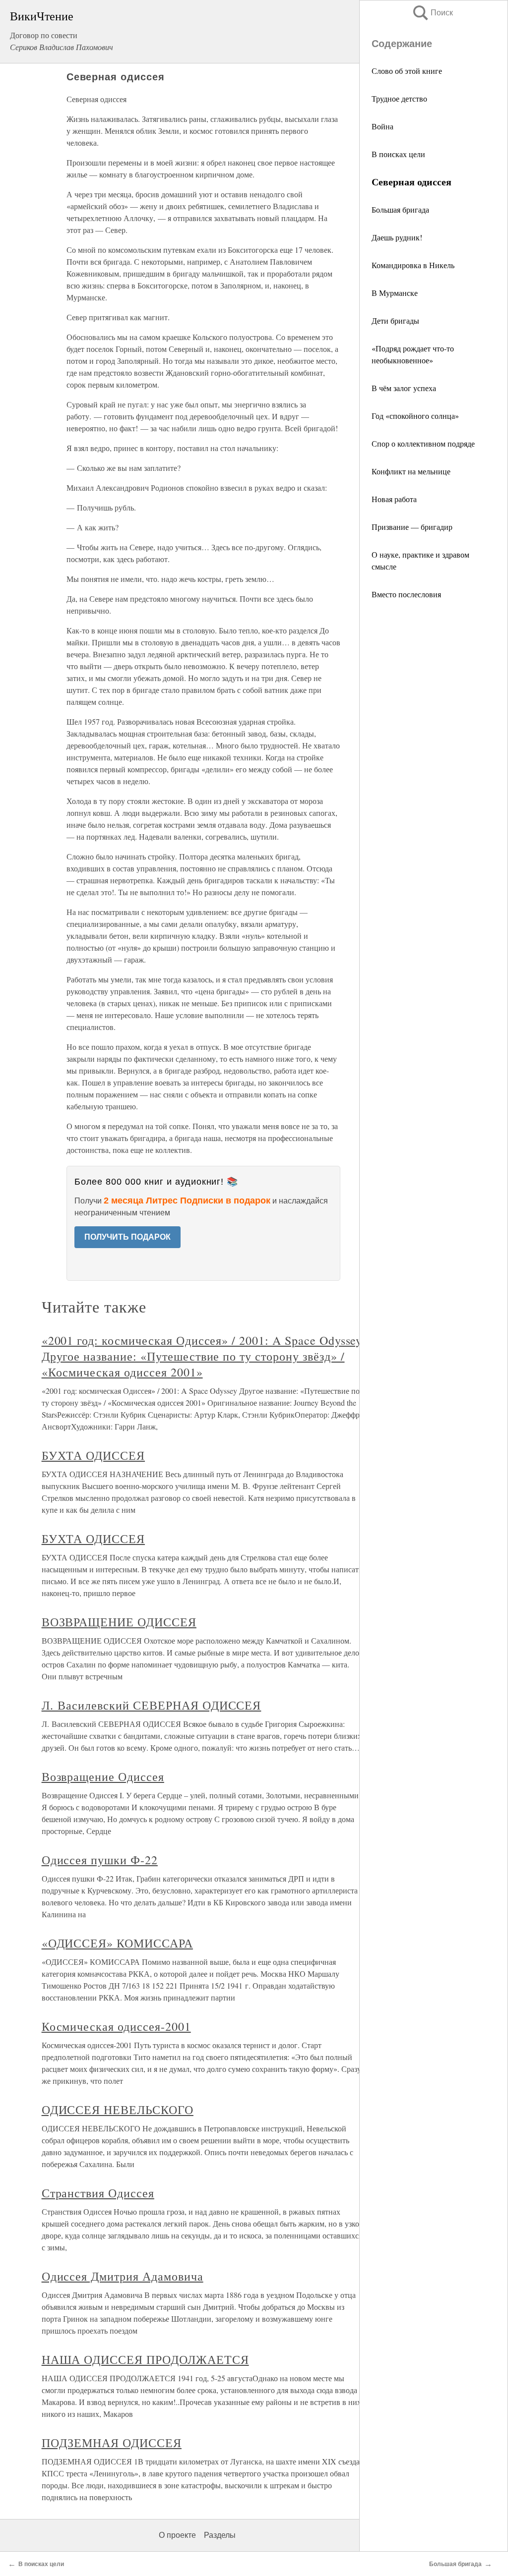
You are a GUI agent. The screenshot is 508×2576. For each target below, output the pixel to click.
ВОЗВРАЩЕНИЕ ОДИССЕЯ (119, 1622)
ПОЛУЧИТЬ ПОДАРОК (127, 1237)
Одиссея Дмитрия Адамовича (123, 2276)
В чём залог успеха (404, 388)
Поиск (432, 13)
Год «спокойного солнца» (415, 416)
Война (382, 126)
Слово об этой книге (407, 71)
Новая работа (394, 499)
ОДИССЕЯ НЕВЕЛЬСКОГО (118, 2110)
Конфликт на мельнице (411, 471)
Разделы (220, 2535)
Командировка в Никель (413, 265)
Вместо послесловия (406, 594)
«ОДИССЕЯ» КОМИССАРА (117, 1943)
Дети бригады (395, 320)
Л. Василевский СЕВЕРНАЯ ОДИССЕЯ (152, 1705)
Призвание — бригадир (412, 527)
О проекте (177, 2535)
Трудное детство (399, 98)
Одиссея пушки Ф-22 (100, 1860)
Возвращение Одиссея (103, 1776)
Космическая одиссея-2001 (116, 2026)
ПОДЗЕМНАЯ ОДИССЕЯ (112, 2443)
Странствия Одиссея (98, 2193)
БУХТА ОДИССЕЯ (93, 1455)
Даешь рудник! (397, 237)
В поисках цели (398, 154)
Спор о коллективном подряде (423, 443)
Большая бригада (400, 209)
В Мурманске (395, 293)
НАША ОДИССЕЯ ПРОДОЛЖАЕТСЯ (145, 2359)
